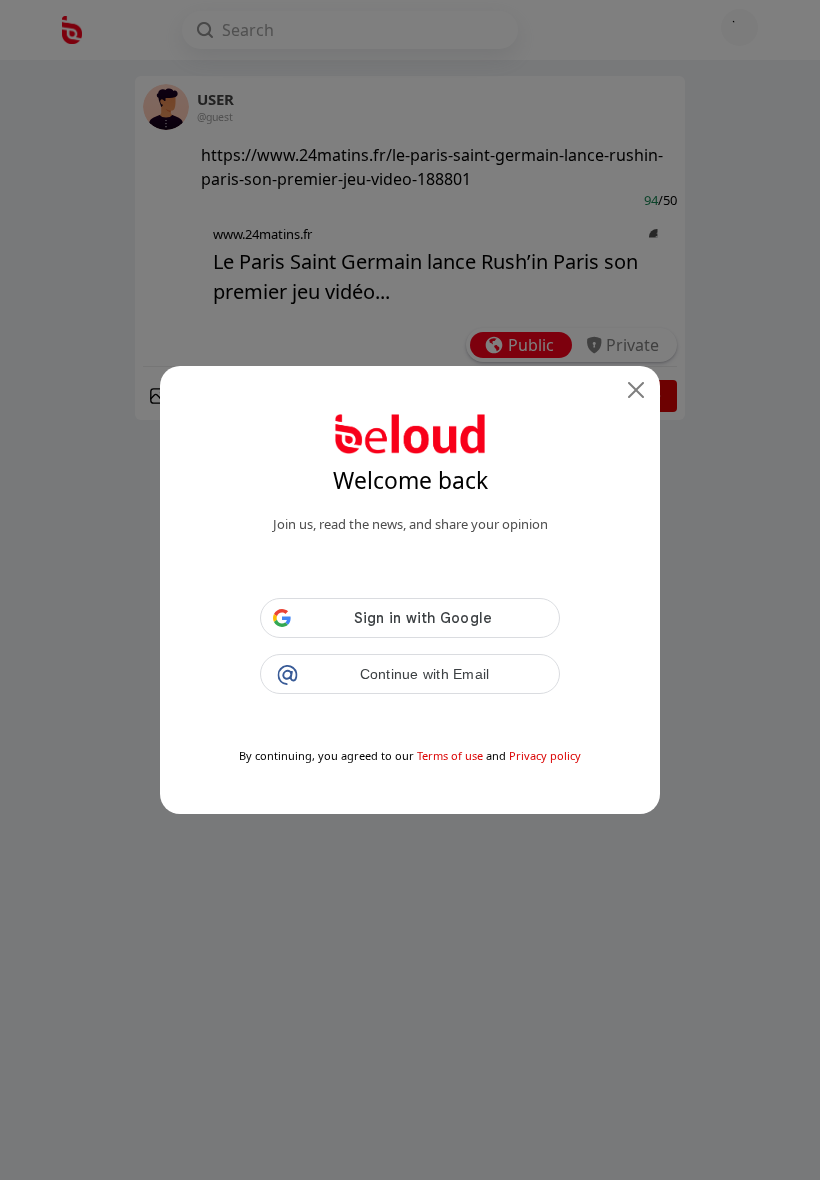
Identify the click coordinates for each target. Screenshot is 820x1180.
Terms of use (450, 755)
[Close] (636, 390)
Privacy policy (545, 755)
